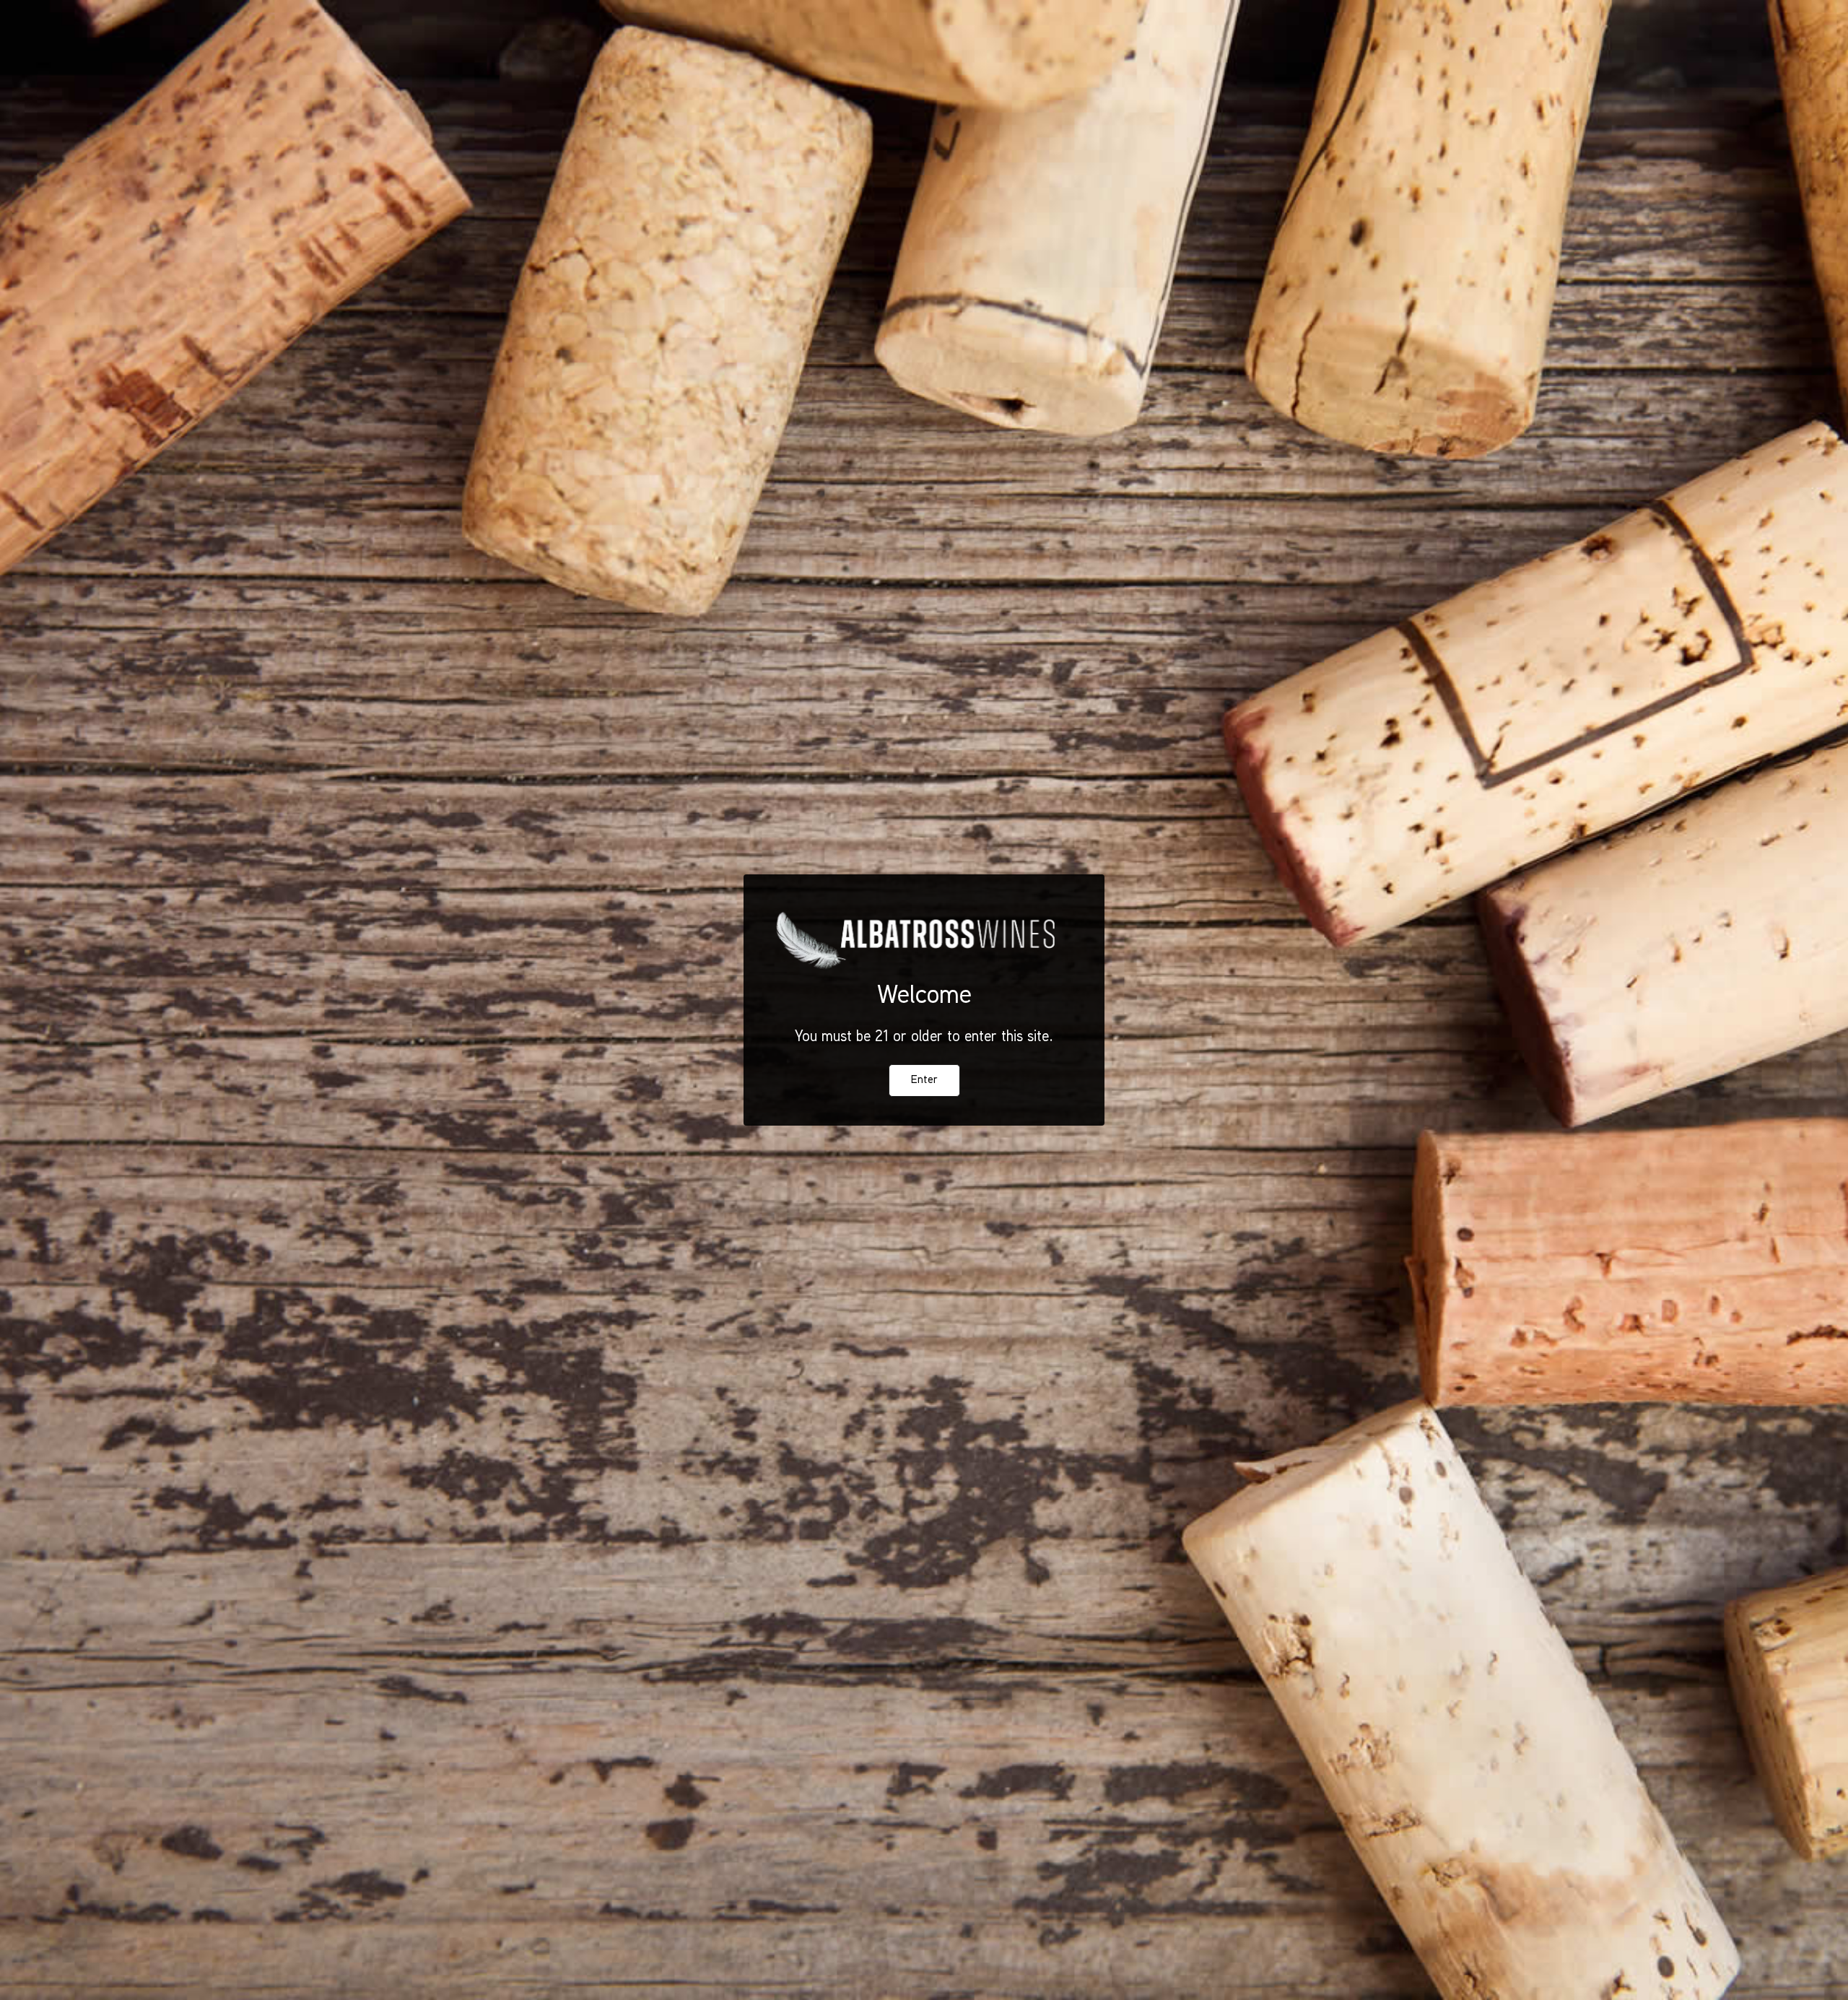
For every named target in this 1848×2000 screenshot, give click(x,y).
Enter (924, 1081)
